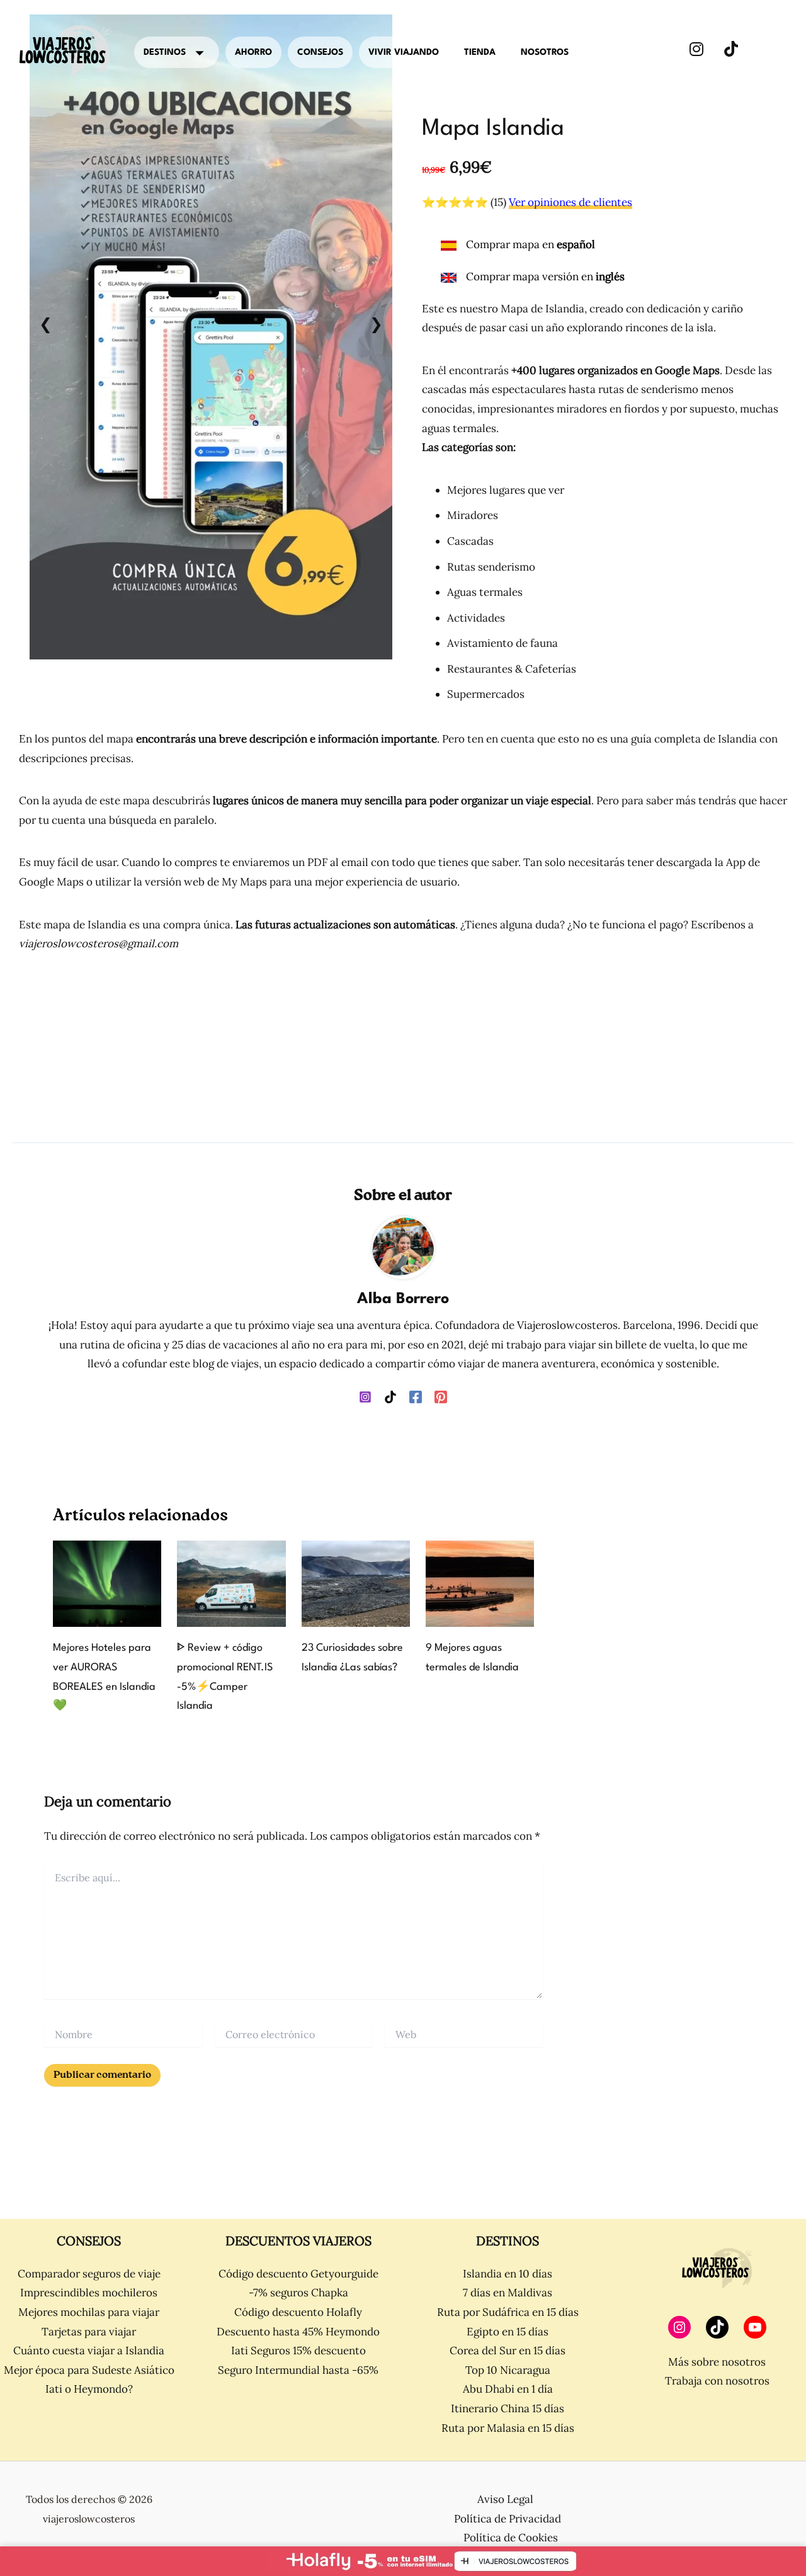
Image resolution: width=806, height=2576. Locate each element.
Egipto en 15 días (508, 2332)
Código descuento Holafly (298, 2312)
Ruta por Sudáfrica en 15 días (508, 2312)
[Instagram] (365, 1396)
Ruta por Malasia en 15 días (508, 2428)
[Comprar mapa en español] (518, 251)
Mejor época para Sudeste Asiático (89, 2370)
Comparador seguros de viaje (89, 2274)
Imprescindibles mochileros (89, 2293)
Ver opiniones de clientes (570, 202)
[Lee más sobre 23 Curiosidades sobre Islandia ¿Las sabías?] (356, 1583)
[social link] (696, 49)
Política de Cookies (511, 2538)
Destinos (165, 52)
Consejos (320, 52)
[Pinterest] (441, 1396)
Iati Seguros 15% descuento (298, 2351)
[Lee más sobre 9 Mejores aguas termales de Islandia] (480, 1583)
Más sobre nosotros (717, 2362)
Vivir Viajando (404, 52)
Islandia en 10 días (508, 2274)
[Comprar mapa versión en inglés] (533, 277)
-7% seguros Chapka (298, 2293)
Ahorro (253, 52)
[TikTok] (390, 1396)
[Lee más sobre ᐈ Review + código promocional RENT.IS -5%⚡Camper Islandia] (231, 1583)
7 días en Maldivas (508, 2293)
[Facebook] (416, 1396)
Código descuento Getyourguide (298, 2274)
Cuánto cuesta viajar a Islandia (89, 2351)
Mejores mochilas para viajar (89, 2312)
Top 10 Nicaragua (508, 2370)
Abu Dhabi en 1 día (508, 2389)
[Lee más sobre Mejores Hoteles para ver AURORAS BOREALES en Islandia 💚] (107, 1583)
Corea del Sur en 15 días (508, 2351)
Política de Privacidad (508, 2519)
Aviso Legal (505, 2499)
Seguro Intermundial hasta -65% (298, 2370)
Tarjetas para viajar (89, 2332)
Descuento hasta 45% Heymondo (298, 2332)
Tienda (480, 52)
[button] (46, 324)
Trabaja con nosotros (717, 2381)
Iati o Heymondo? (89, 2389)
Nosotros (545, 52)
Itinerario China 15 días (508, 2408)
